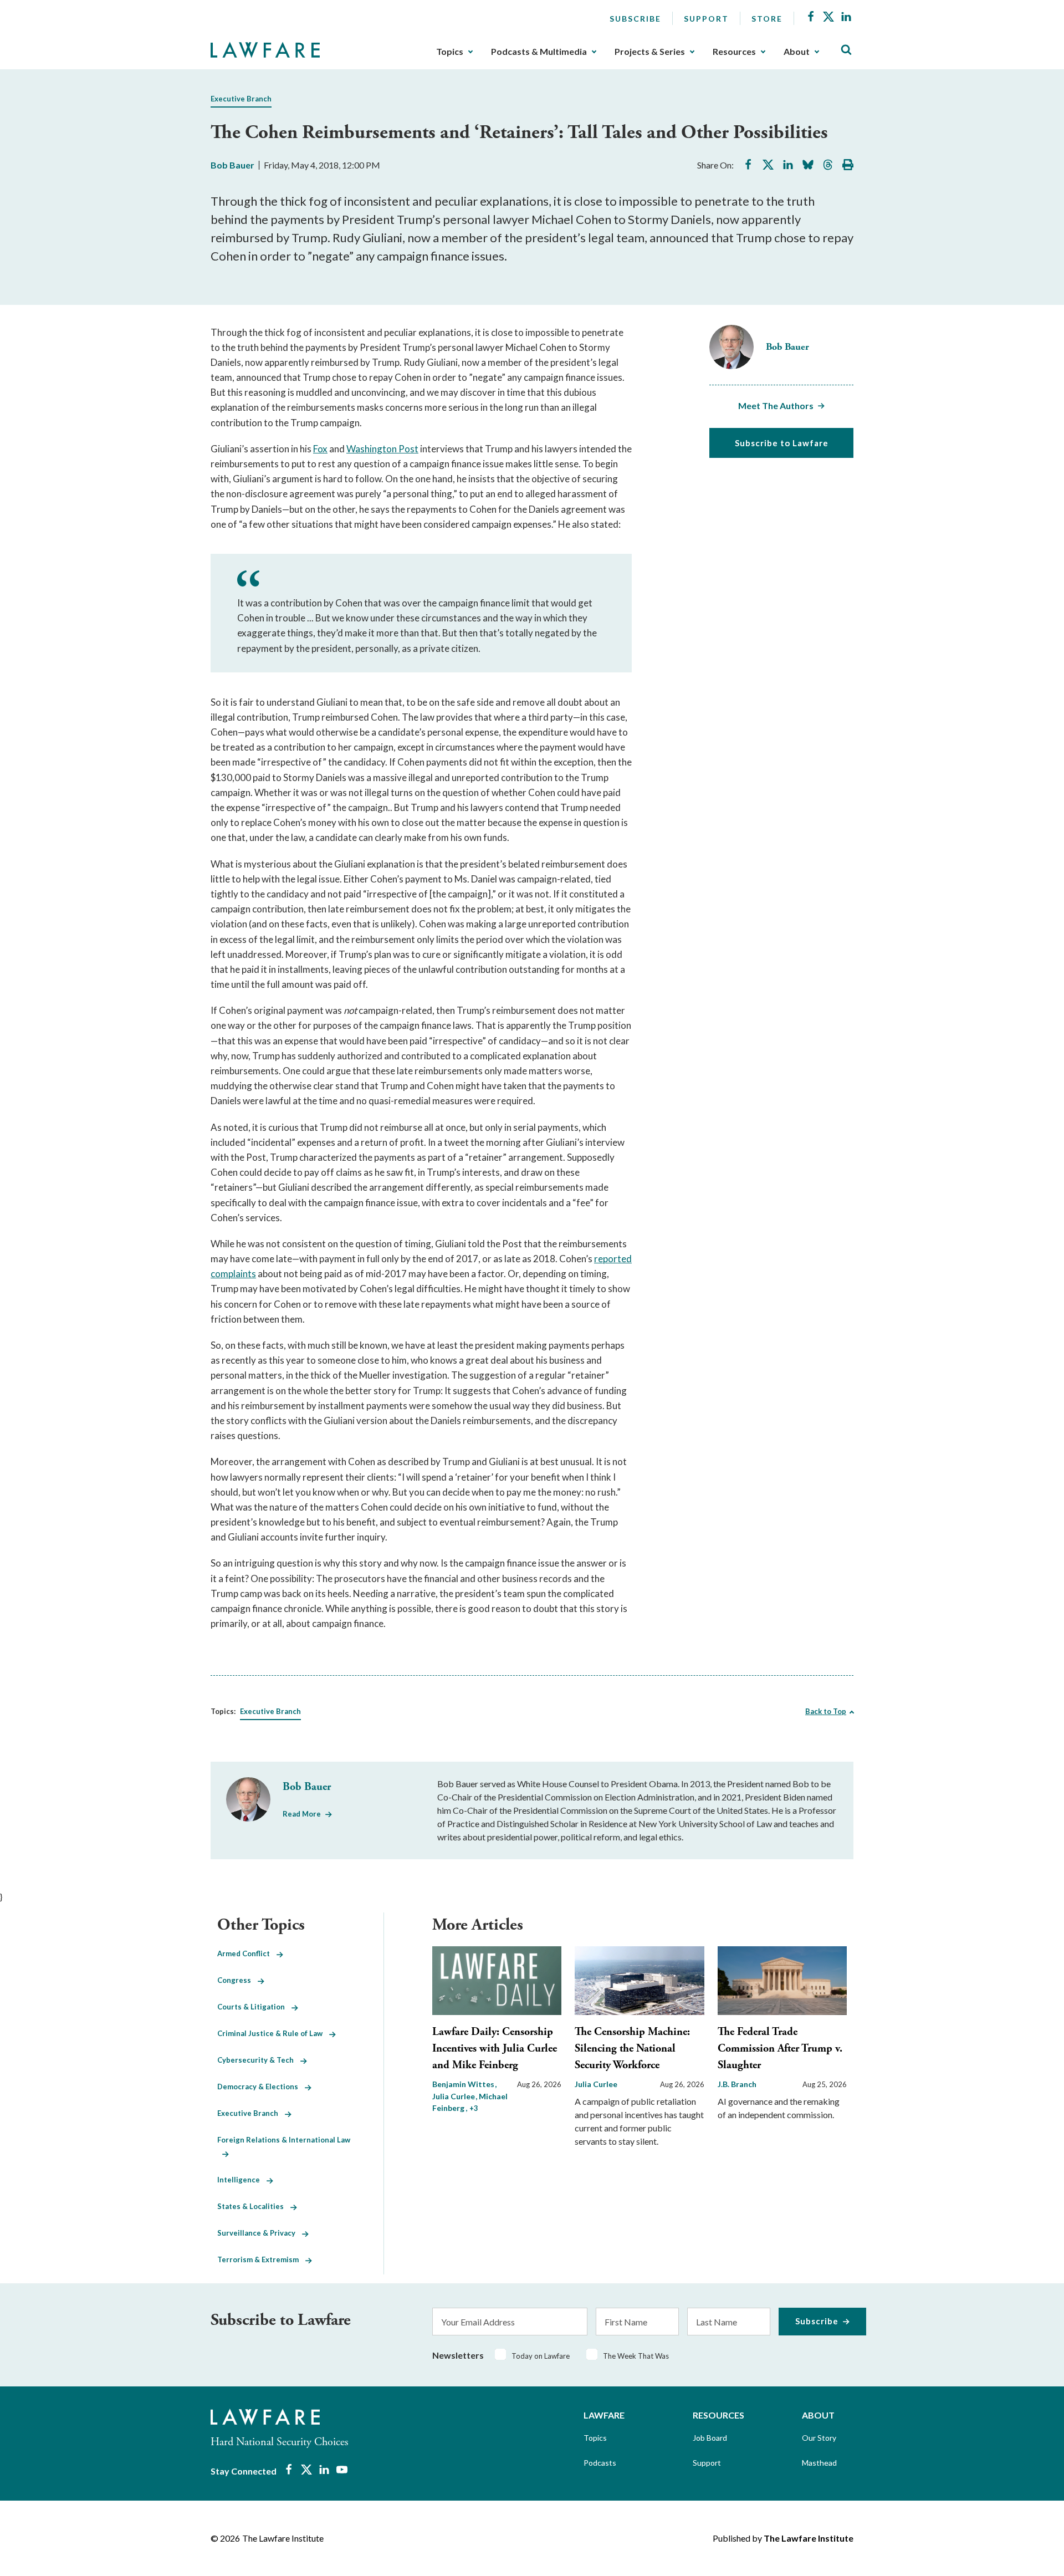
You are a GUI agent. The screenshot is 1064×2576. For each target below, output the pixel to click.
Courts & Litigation (254, 2007)
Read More (302, 1814)
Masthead (819, 2463)
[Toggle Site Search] (846, 50)
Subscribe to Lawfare (782, 443)
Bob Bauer (232, 165)
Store (767, 19)
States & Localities (254, 2206)
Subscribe (635, 19)
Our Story (819, 2438)
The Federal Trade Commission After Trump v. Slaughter (780, 2049)
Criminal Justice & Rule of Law (273, 2033)
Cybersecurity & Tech (259, 2060)
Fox (320, 449)
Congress (237, 1980)
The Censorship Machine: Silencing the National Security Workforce (632, 2049)
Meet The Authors (776, 405)
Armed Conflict (247, 1953)
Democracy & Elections (261, 2087)
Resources (734, 52)
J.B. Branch (737, 2084)
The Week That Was (636, 2356)
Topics (450, 52)
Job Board (710, 2438)
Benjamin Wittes (464, 2084)
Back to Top (826, 1711)
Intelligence (242, 2180)
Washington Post (382, 449)
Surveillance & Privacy (260, 2233)
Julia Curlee (596, 2084)
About (797, 52)
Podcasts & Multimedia (539, 52)
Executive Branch (241, 99)
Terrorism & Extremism (261, 2259)
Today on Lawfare (541, 2356)
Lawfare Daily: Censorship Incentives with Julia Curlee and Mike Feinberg (495, 2049)
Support (706, 19)
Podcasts (600, 2463)
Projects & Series (650, 52)
